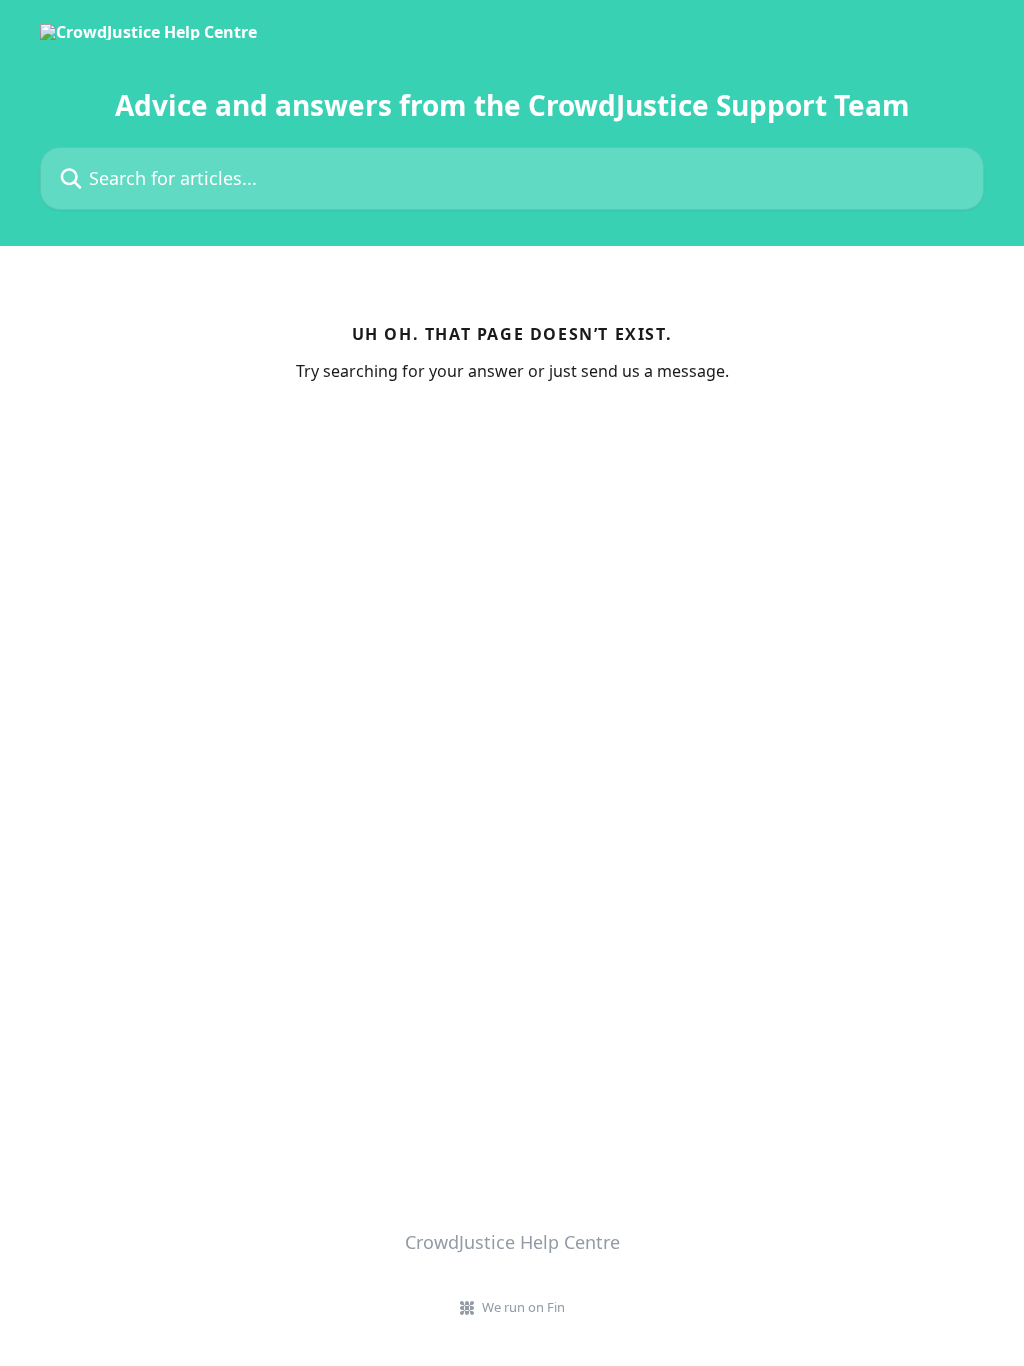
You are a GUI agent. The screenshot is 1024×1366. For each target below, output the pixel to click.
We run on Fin (523, 1307)
